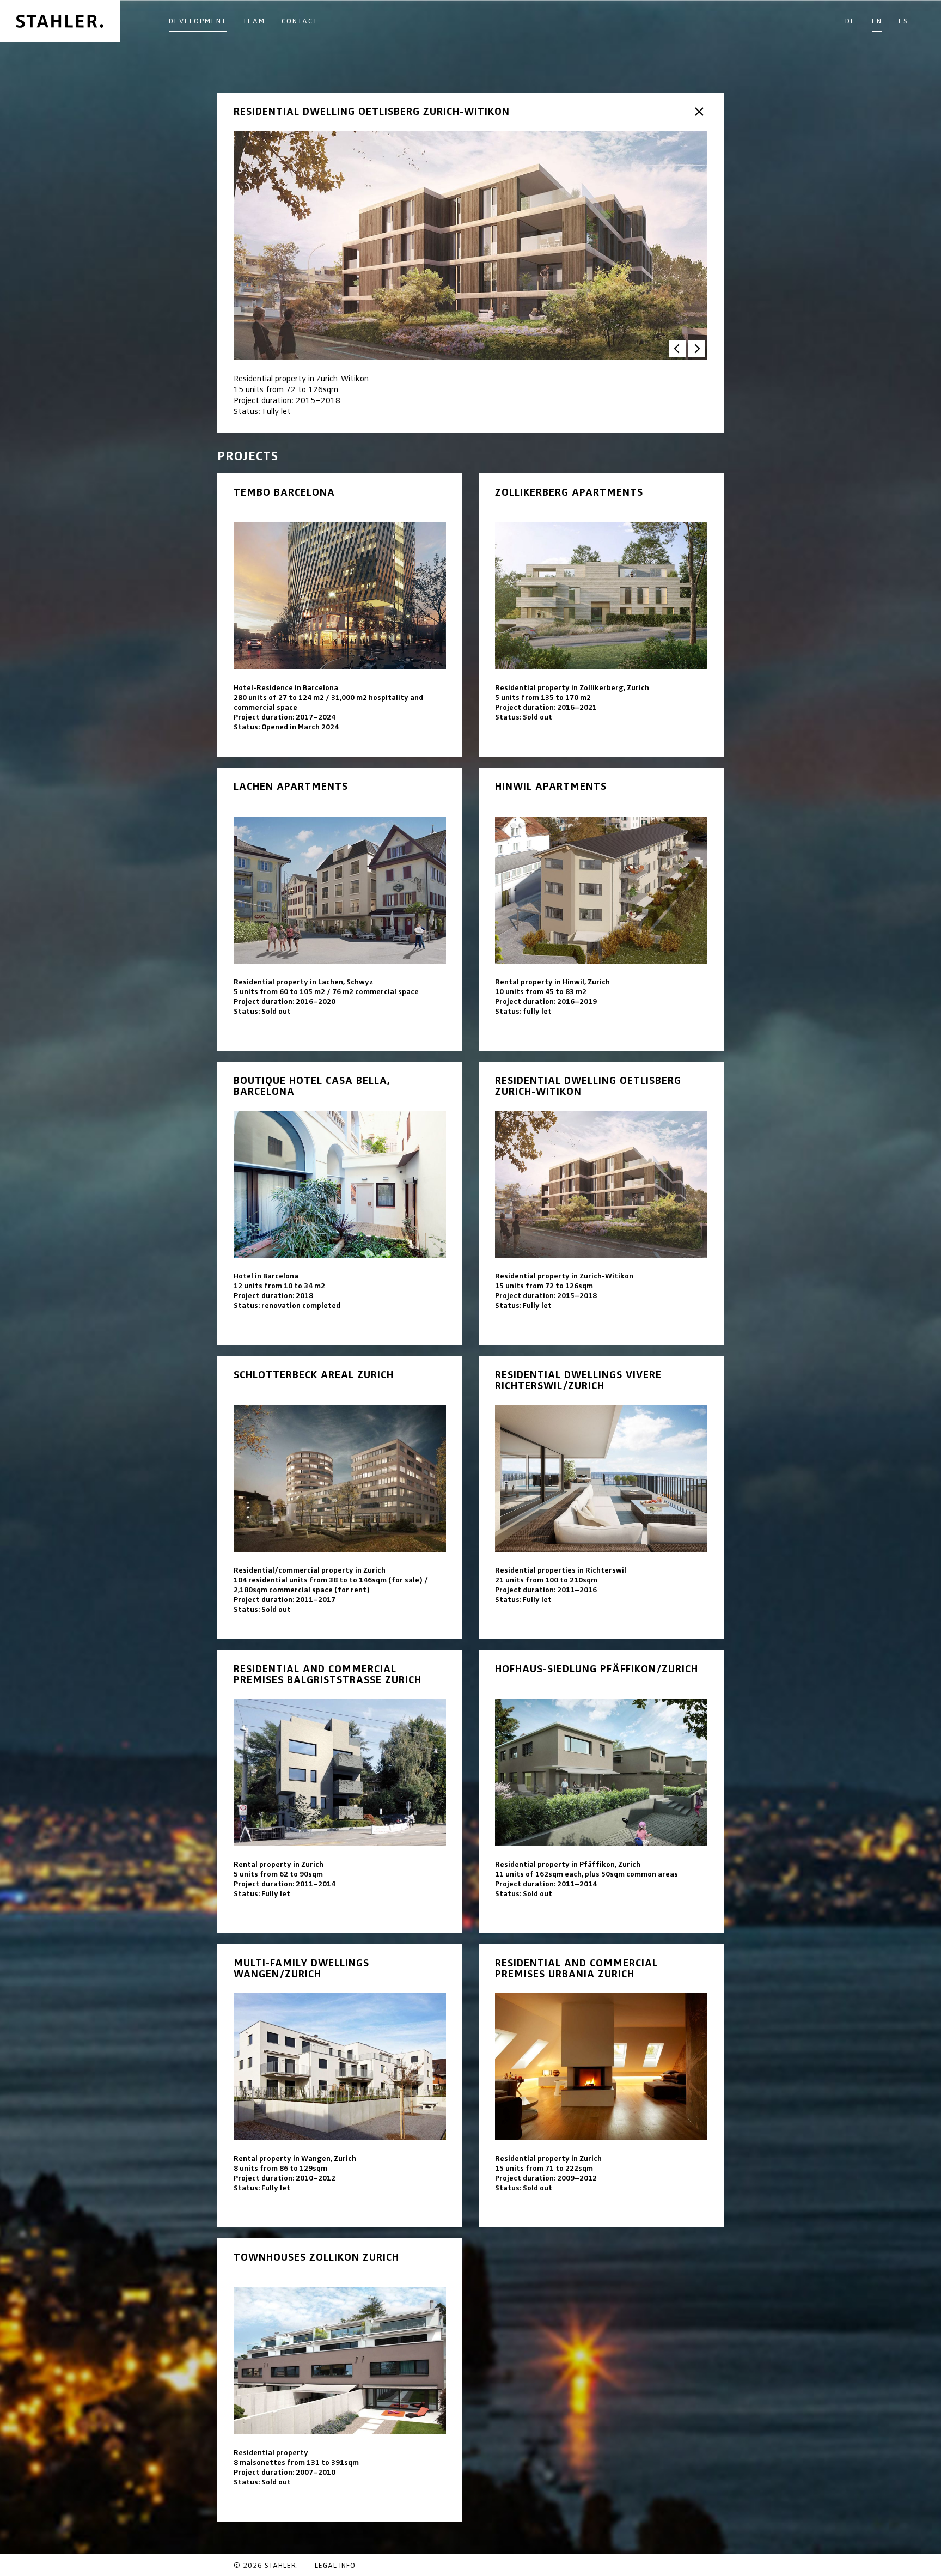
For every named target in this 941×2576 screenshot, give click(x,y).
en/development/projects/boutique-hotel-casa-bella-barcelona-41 (340, 1203)
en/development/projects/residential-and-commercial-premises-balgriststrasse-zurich (340, 1792)
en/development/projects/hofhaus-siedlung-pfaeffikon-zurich (601, 1792)
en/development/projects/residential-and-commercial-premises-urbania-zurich (601, 2086)
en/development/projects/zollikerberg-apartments (601, 615)
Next (696, 349)
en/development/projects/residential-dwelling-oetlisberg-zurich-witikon (601, 1203)
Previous (677, 349)
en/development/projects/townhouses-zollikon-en (340, 2380)
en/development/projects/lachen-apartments (340, 909)
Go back (699, 112)
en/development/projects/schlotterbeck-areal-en (340, 1497)
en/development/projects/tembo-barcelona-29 (340, 615)
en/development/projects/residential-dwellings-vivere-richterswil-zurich (601, 1497)
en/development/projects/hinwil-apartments (601, 909)
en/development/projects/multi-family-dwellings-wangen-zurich (340, 2086)
